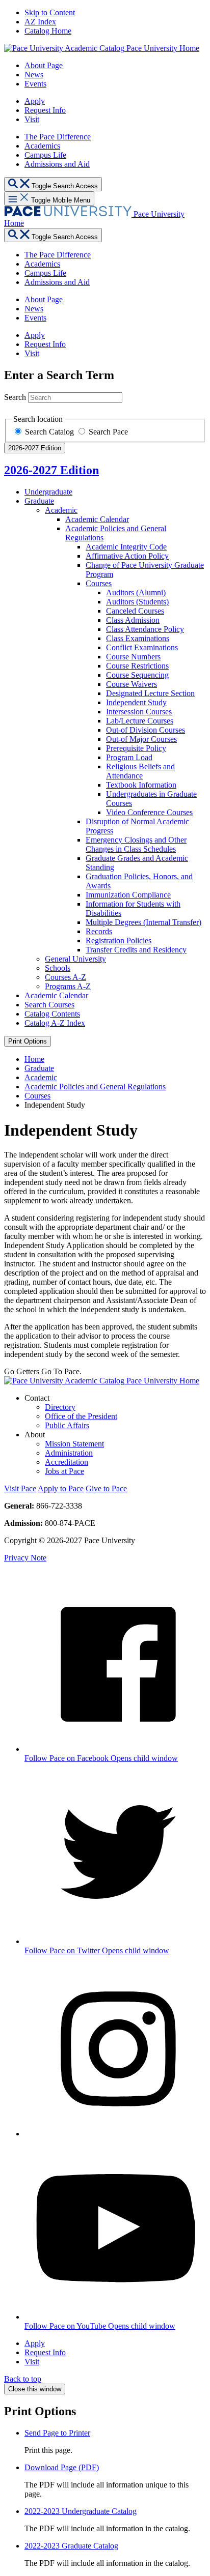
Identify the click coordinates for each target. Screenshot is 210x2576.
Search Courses (49, 1005)
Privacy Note (25, 1558)
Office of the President (81, 1416)
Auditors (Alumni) (136, 592)
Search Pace (108, 432)
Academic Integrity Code (126, 547)
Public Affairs (67, 1425)
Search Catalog (50, 432)
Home (34, 1059)
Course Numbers (133, 657)
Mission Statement (74, 1444)
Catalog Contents (52, 1014)
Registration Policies (119, 940)
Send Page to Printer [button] (57, 2433)
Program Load (129, 757)
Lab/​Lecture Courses (140, 721)
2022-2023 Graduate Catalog (71, 2546)
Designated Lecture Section (150, 693)
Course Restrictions (137, 666)
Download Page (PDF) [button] (62, 2467)
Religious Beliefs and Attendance (140, 771)
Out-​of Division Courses (146, 730)
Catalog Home (48, 31)
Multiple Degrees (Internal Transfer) (143, 922)
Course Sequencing (137, 675)
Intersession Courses (139, 712)
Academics (42, 146)
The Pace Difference (58, 137)
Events (35, 84)
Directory (60, 1407)
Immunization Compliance (128, 895)
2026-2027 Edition (51, 470)
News (34, 75)
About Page (44, 65)
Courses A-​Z (65, 977)
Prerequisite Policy (136, 748)
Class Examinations (138, 638)
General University (75, 959)
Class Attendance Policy (145, 629)
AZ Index (40, 22)
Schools (58, 968)
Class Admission (133, 620)
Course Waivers (132, 684)
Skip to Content (50, 12)
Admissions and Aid (57, 164)
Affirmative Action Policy (127, 556)
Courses (99, 583)
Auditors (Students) (137, 602)
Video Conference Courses (149, 812)
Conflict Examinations (142, 647)
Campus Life (45, 155)
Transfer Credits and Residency (136, 950)
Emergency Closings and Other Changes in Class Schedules (136, 844)
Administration (69, 1453)
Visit (32, 119)
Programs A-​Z (68, 986)
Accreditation (67, 1462)
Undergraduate (48, 492)
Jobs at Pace (64, 1471)
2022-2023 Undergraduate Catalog (81, 2511)
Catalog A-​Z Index (55, 1023)
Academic (61, 510)
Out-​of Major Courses (141, 739)
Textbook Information (141, 785)
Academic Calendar (97, 519)
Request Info (45, 110)
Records (99, 931)
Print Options (28, 1041)
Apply (35, 101)
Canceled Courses (135, 611)
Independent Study (136, 702)
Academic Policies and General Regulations (95, 1087)
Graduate (39, 501)
